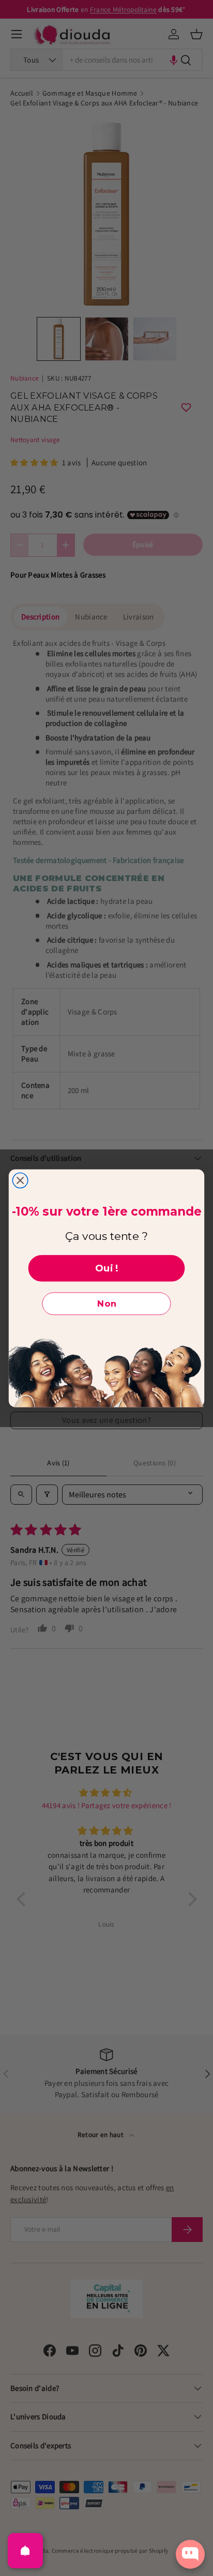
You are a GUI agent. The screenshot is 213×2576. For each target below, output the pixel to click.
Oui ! (107, 1268)
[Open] (25, 2551)
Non (107, 1304)
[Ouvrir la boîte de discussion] (190, 2554)
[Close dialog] (20, 1180)
